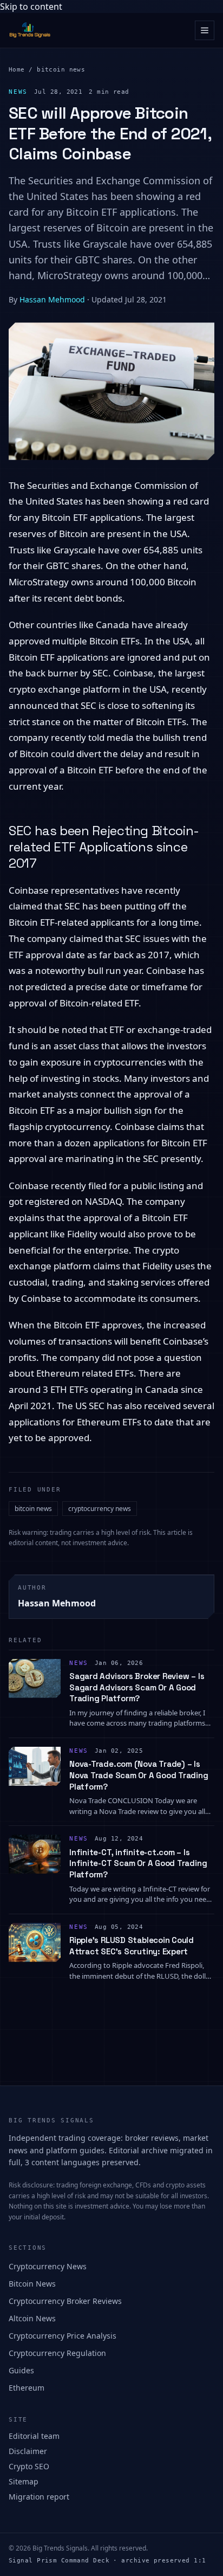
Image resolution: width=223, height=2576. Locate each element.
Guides (21, 2370)
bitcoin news (61, 70)
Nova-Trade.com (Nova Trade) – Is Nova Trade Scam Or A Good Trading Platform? (139, 1775)
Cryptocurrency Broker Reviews (65, 2301)
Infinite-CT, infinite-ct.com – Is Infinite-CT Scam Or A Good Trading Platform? (138, 1863)
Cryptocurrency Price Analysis (63, 2336)
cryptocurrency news (100, 1509)
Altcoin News (32, 2318)
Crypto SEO (29, 2466)
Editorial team (34, 2436)
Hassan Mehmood (52, 299)
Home (17, 70)
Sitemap (24, 2481)
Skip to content (31, 7)
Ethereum (27, 2388)
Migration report (39, 2497)
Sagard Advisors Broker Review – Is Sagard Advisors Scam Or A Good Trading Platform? (137, 1687)
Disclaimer (28, 2451)
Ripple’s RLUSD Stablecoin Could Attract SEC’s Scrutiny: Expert (132, 1946)
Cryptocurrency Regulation (57, 2353)
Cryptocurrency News (48, 2266)
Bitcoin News (32, 2284)
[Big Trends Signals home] (30, 30)
